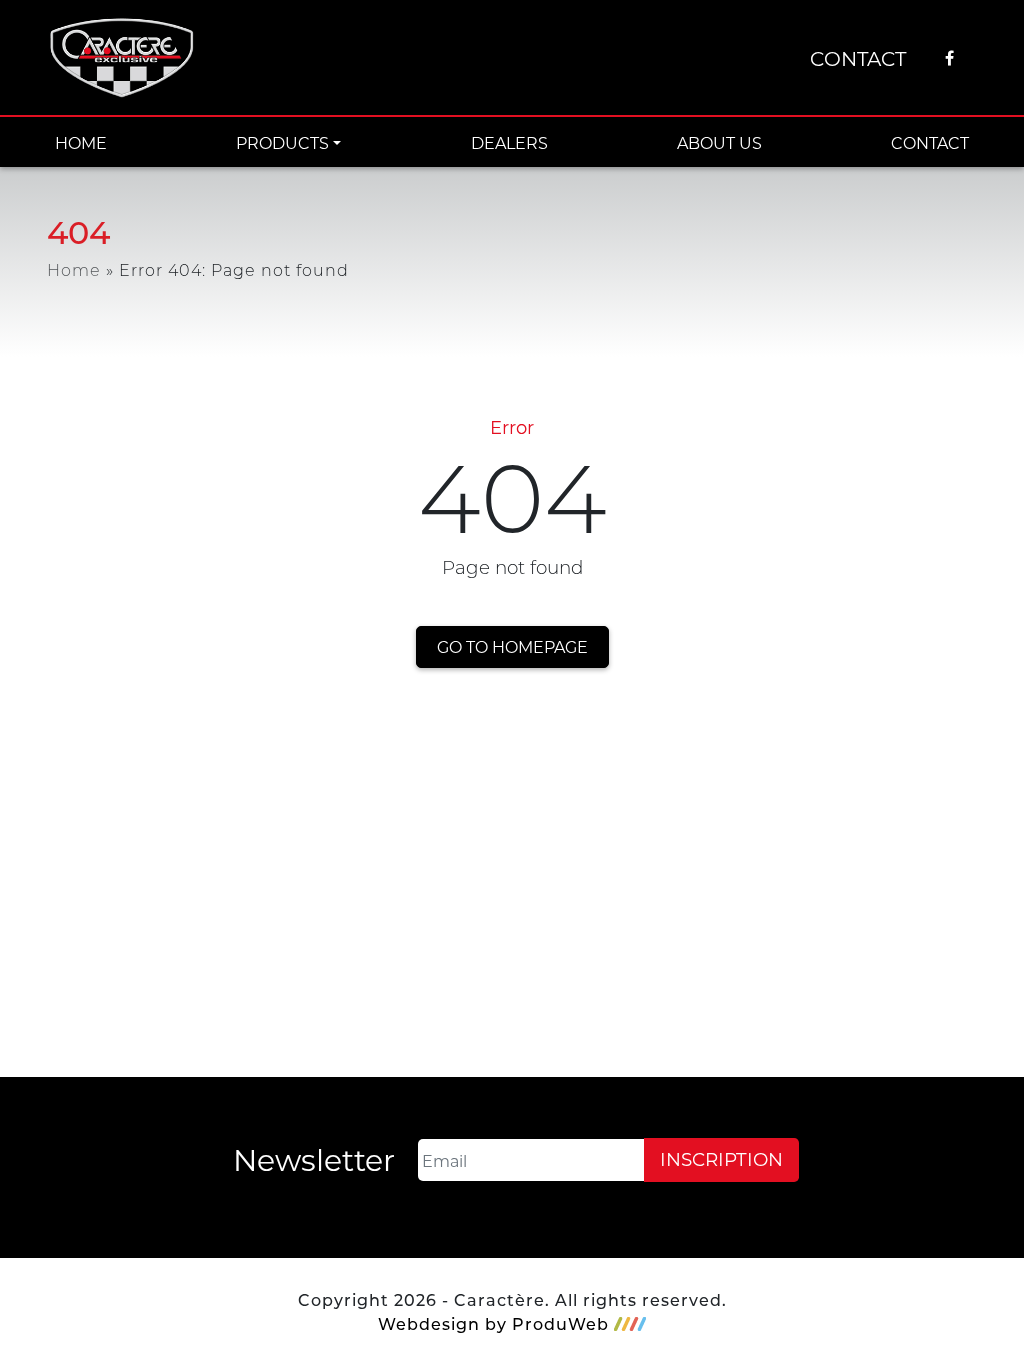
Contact (858, 58)
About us (719, 142)
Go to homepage (512, 646)
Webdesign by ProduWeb (493, 1324)
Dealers (509, 142)
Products (282, 142)
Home (81, 142)
